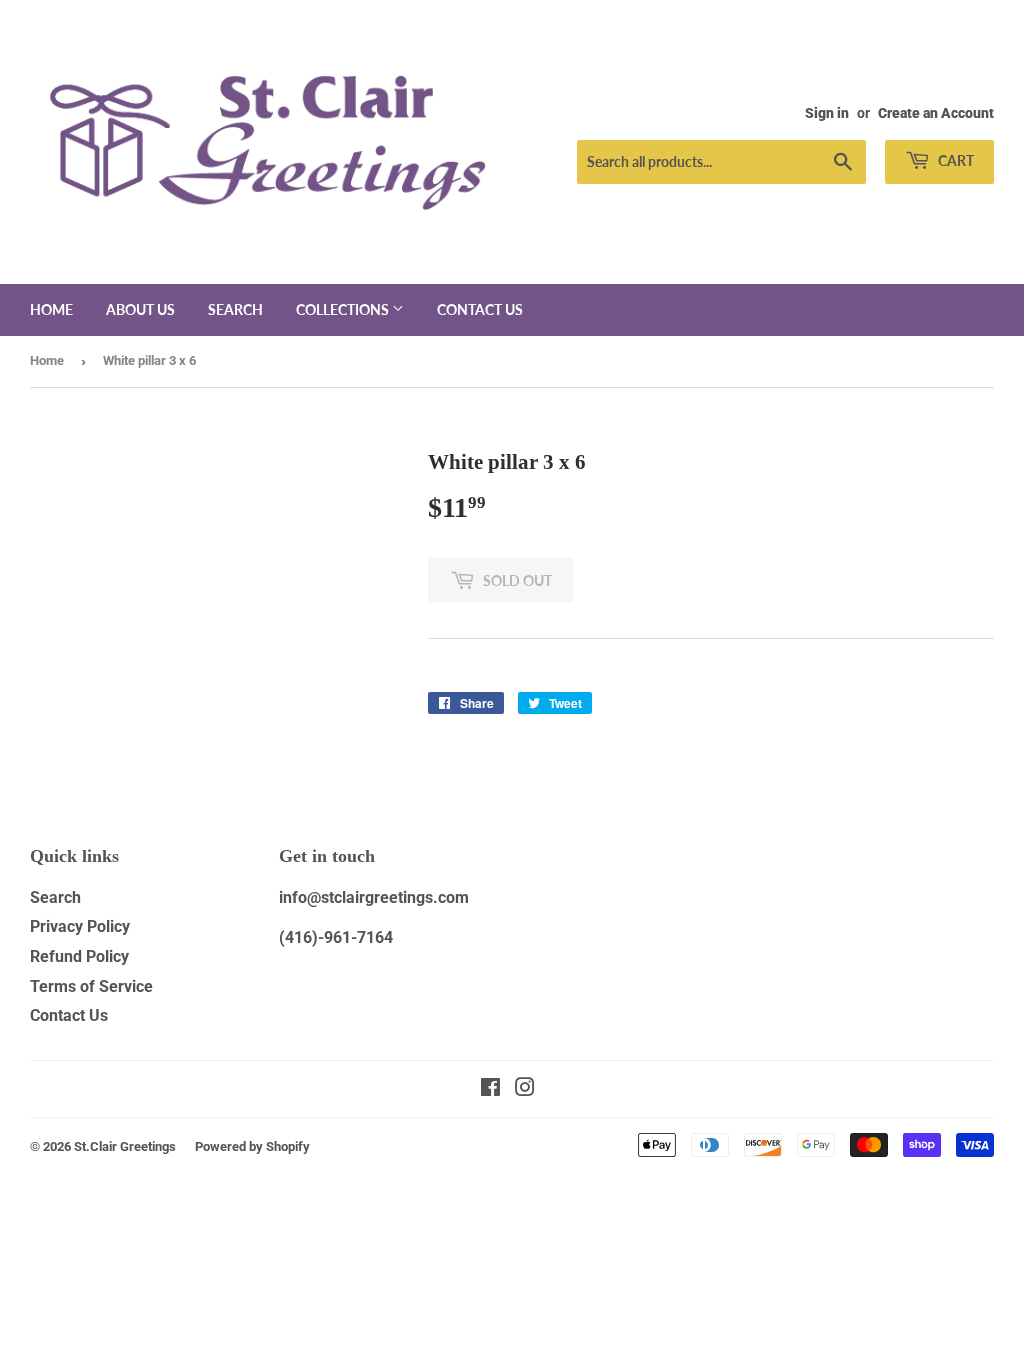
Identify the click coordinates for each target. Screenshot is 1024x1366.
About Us (140, 309)
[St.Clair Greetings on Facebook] (490, 1089)
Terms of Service (91, 986)
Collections (344, 309)
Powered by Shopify (252, 1146)
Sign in (827, 113)
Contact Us (69, 1015)
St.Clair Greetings (125, 1146)
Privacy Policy (80, 926)
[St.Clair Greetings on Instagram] (525, 1089)
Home (51, 309)
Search (235, 309)
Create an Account (936, 113)
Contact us (480, 309)
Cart (954, 160)
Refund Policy (79, 956)
